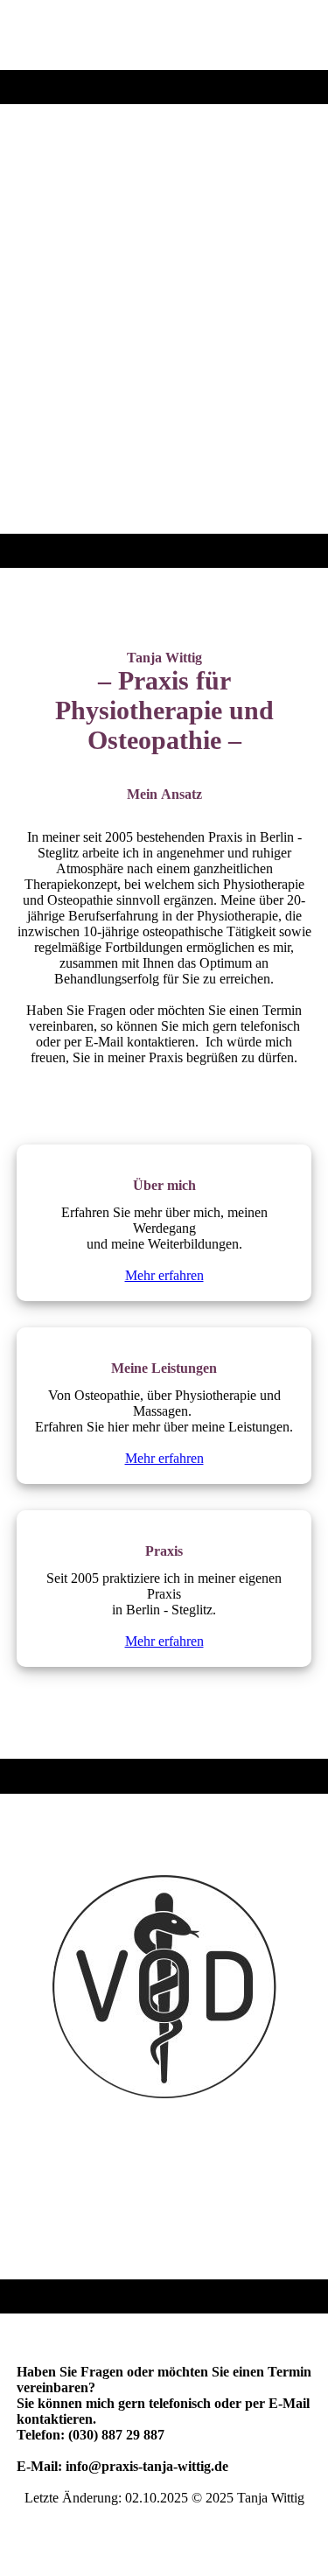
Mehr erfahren (164, 1275)
